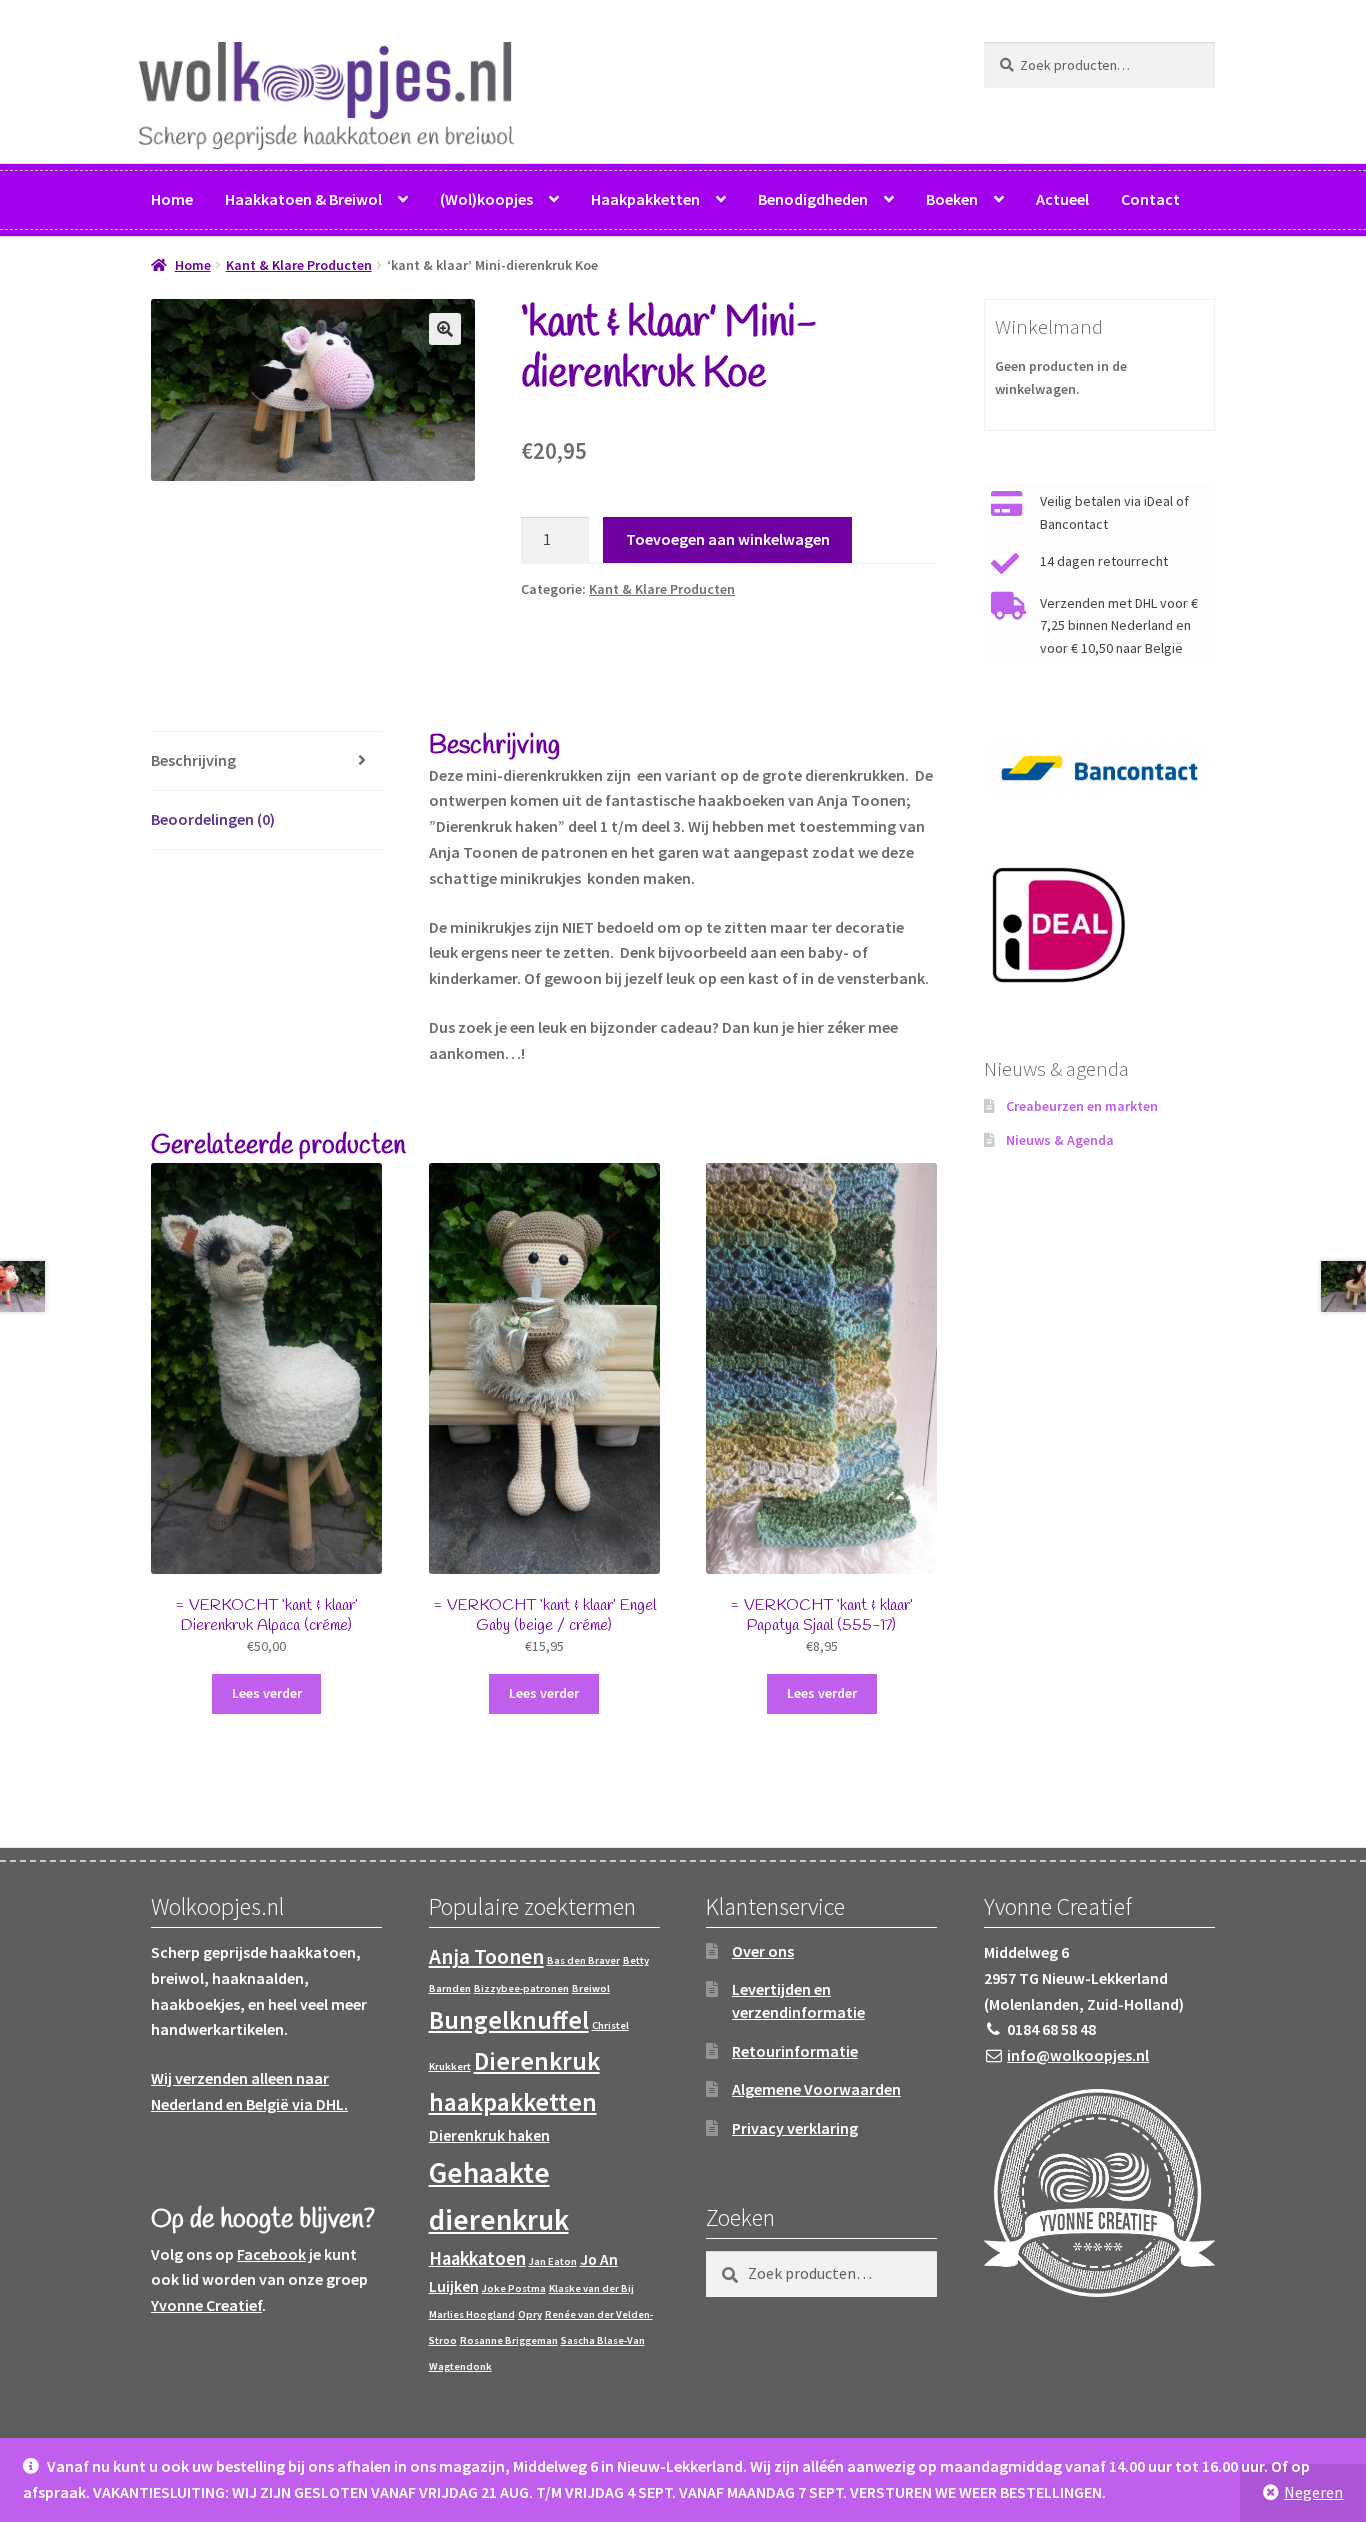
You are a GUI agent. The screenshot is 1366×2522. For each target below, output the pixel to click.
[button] (445, 329)
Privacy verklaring (795, 2128)
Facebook (271, 2254)
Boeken (952, 199)
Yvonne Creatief (206, 2305)
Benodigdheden (813, 199)
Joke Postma (514, 2288)
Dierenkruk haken (489, 2135)
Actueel (1062, 199)
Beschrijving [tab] (193, 760)
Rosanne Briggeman (509, 2340)
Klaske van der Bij (591, 2288)
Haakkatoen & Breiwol (303, 199)
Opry (530, 2314)
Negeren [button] (1313, 2492)
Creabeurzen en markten (1082, 1106)
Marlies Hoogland (472, 2314)
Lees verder (267, 1693)
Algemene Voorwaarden (816, 2089)
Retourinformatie (795, 2051)
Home (172, 199)
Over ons (763, 1951)
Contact (1150, 199)
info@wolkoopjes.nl (1078, 2055)
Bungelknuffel (509, 2020)
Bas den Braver (583, 1960)
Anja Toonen (486, 1956)
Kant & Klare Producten (299, 265)
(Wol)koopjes (486, 199)
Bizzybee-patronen (521, 1988)
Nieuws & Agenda (1060, 1140)
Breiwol (591, 1988)
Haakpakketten (645, 199)
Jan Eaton (553, 2261)
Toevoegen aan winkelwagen (728, 539)
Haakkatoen (477, 2258)
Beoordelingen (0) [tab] (213, 819)
